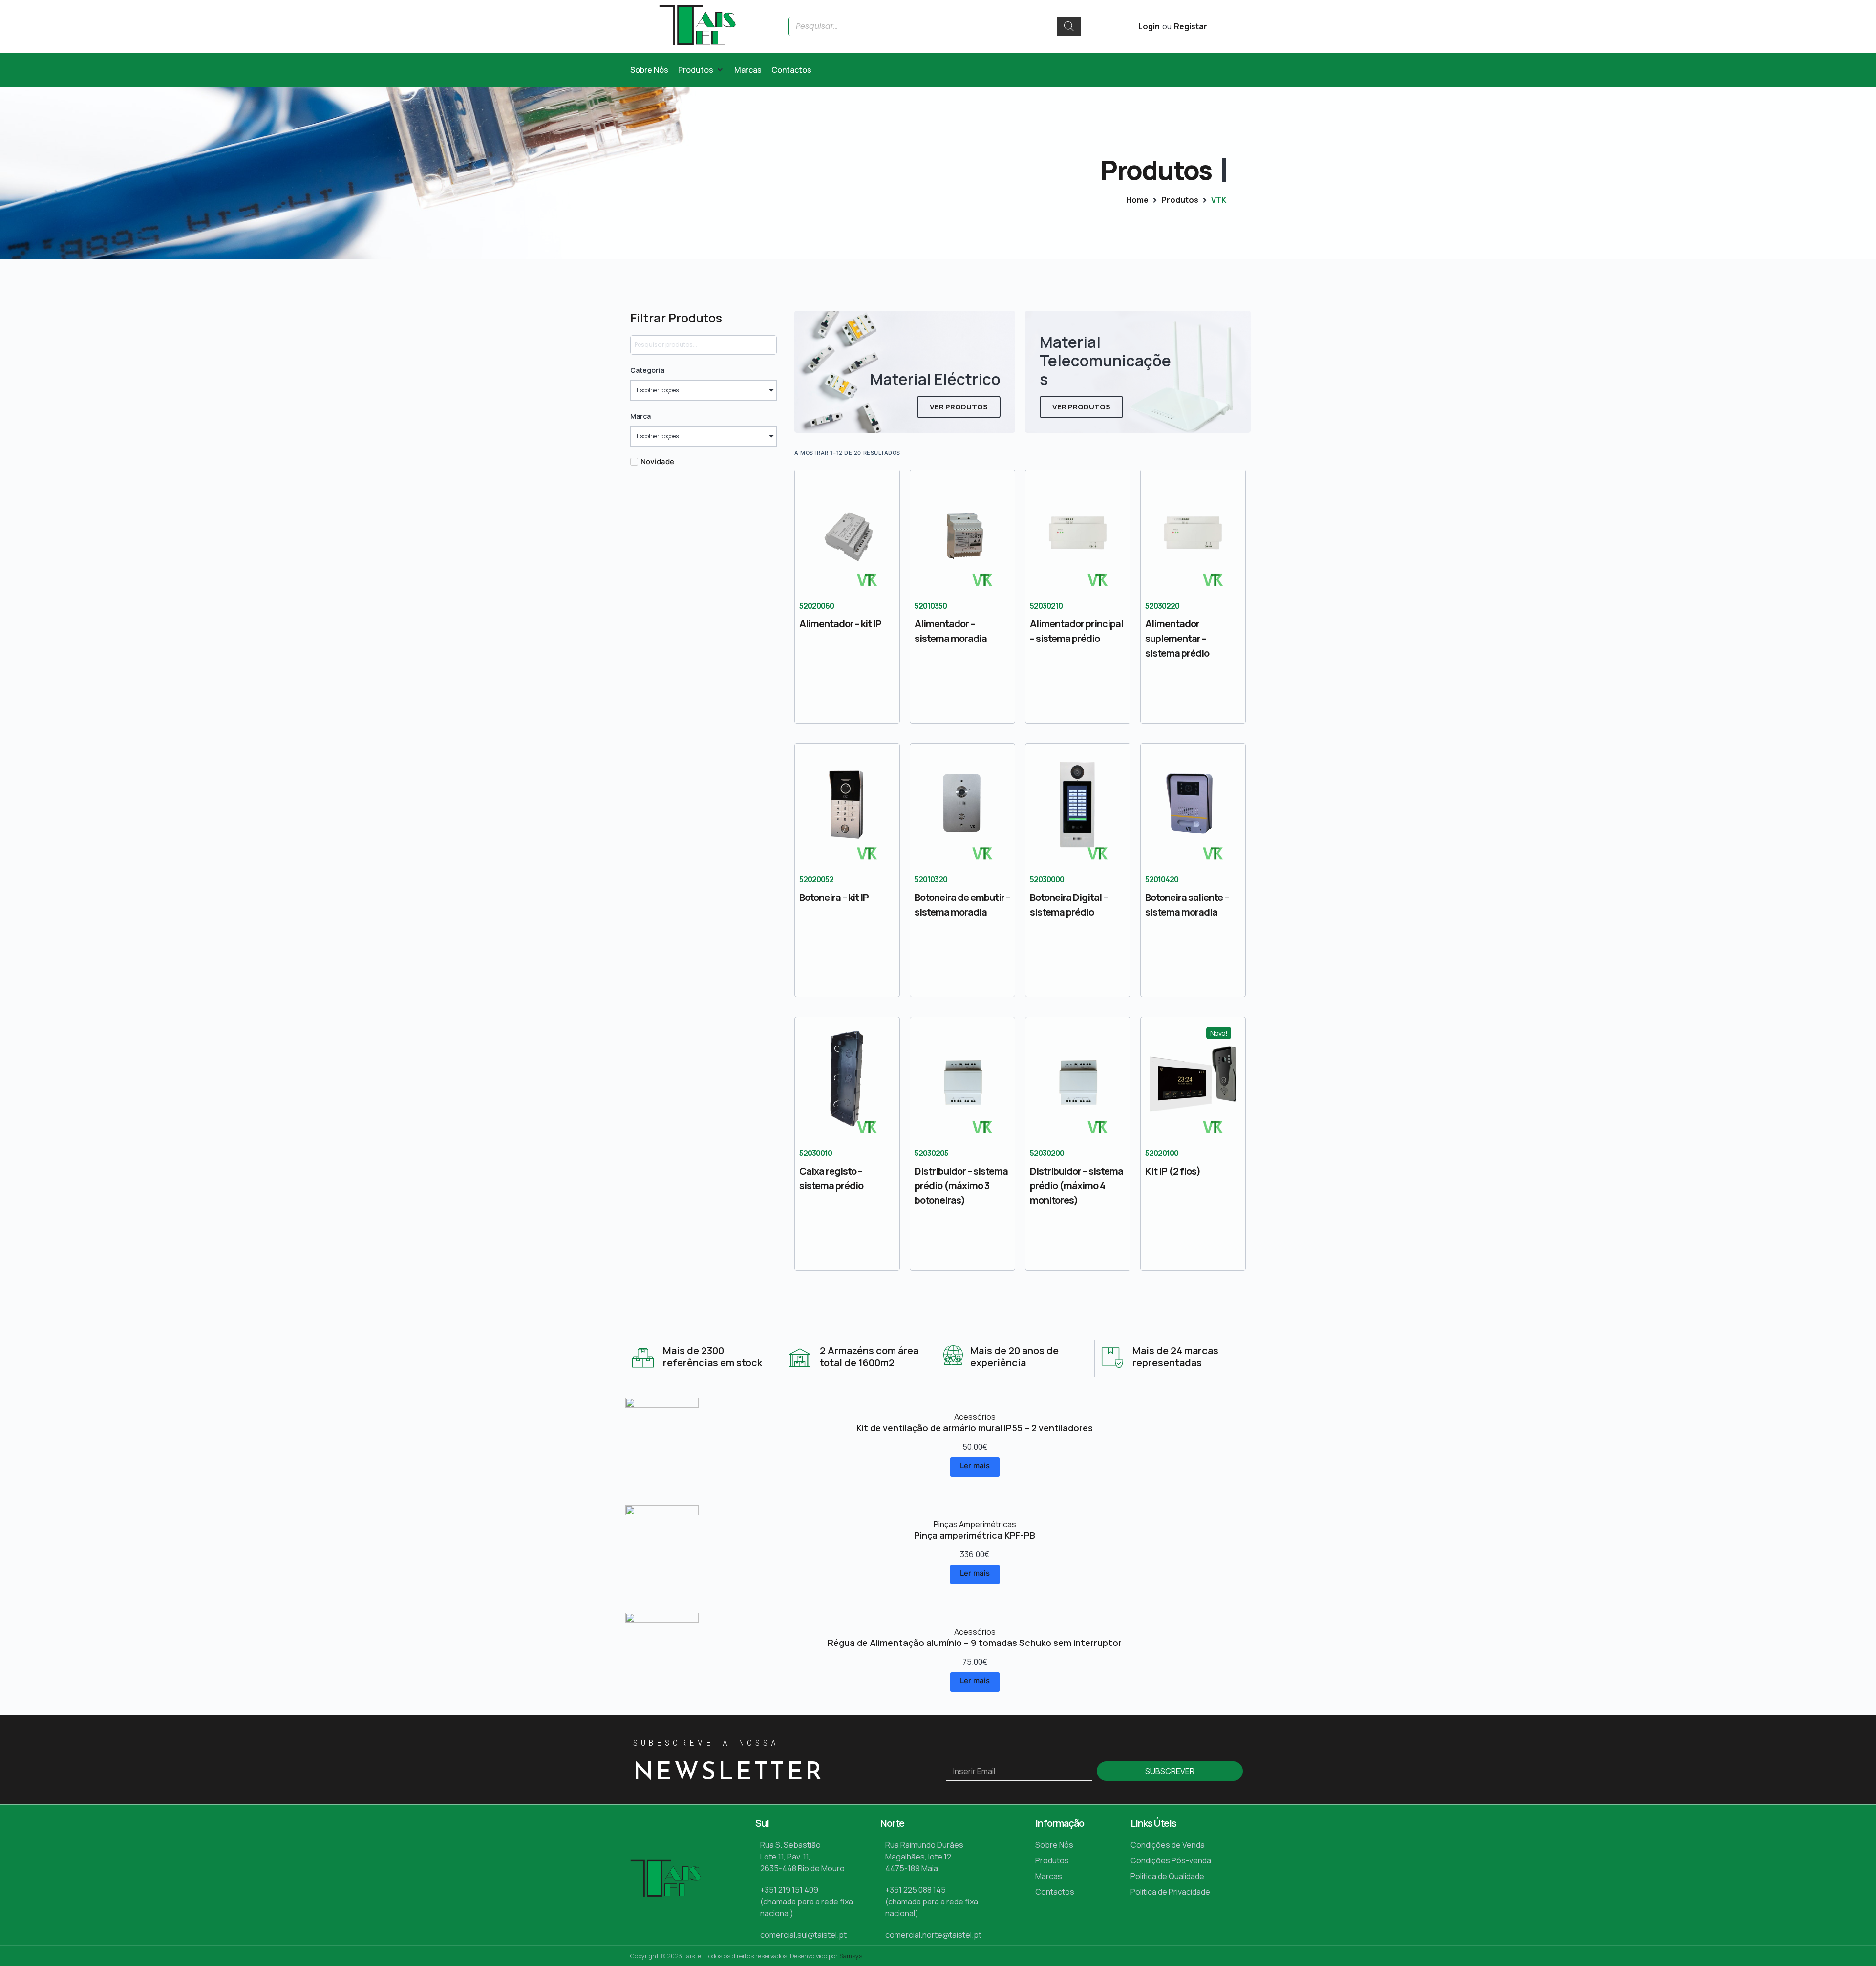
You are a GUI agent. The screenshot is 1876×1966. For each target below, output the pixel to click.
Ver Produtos (959, 407)
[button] (701, 70)
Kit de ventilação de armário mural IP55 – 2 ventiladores (975, 1428)
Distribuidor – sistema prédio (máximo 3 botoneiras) (961, 1186)
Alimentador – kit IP (840, 624)
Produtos (1180, 200)
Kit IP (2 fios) (1173, 1171)
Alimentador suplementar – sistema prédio (1177, 638)
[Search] (1069, 26)
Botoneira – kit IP (834, 897)
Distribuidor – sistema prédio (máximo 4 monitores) (1077, 1186)
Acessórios (975, 1417)
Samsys (851, 1956)
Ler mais (975, 1465)
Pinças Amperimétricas (975, 1524)
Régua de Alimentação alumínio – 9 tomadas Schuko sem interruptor (975, 1643)
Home (1137, 200)
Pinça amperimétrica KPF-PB (975, 1535)
